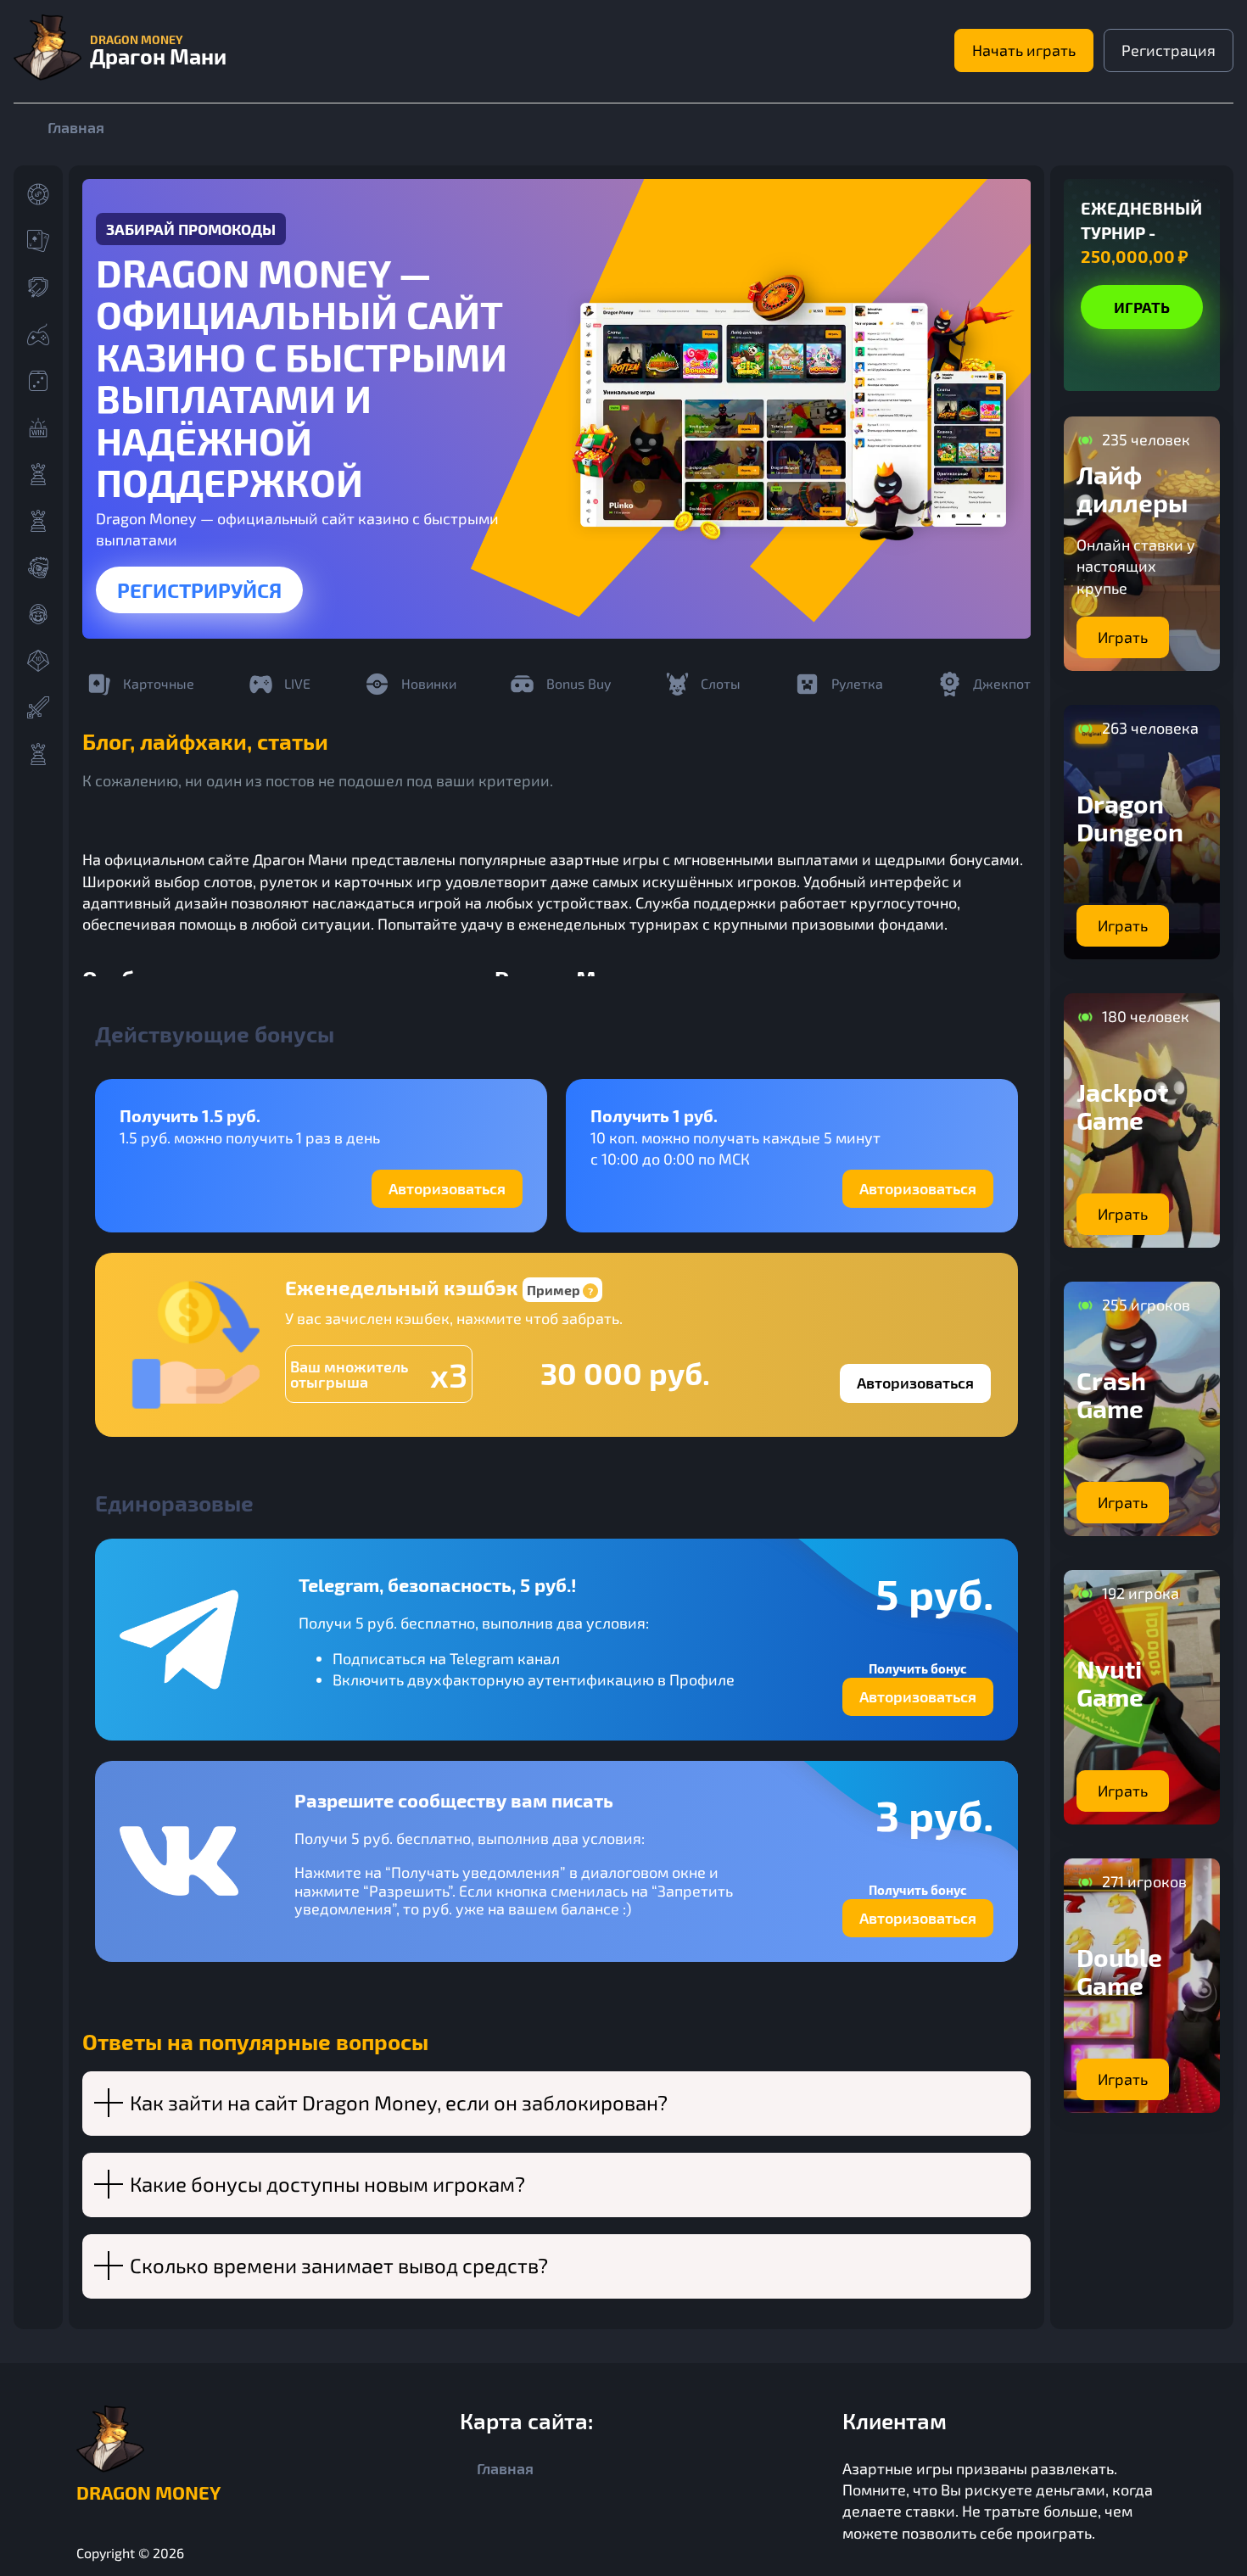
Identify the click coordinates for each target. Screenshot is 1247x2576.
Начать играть (1024, 50)
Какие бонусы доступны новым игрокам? (327, 2184)
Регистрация (1169, 50)
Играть (1142, 307)
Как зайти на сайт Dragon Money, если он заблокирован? (399, 2102)
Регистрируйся (199, 590)
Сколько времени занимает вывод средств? (339, 2265)
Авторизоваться (447, 1188)
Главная (76, 127)
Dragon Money (148, 2492)
